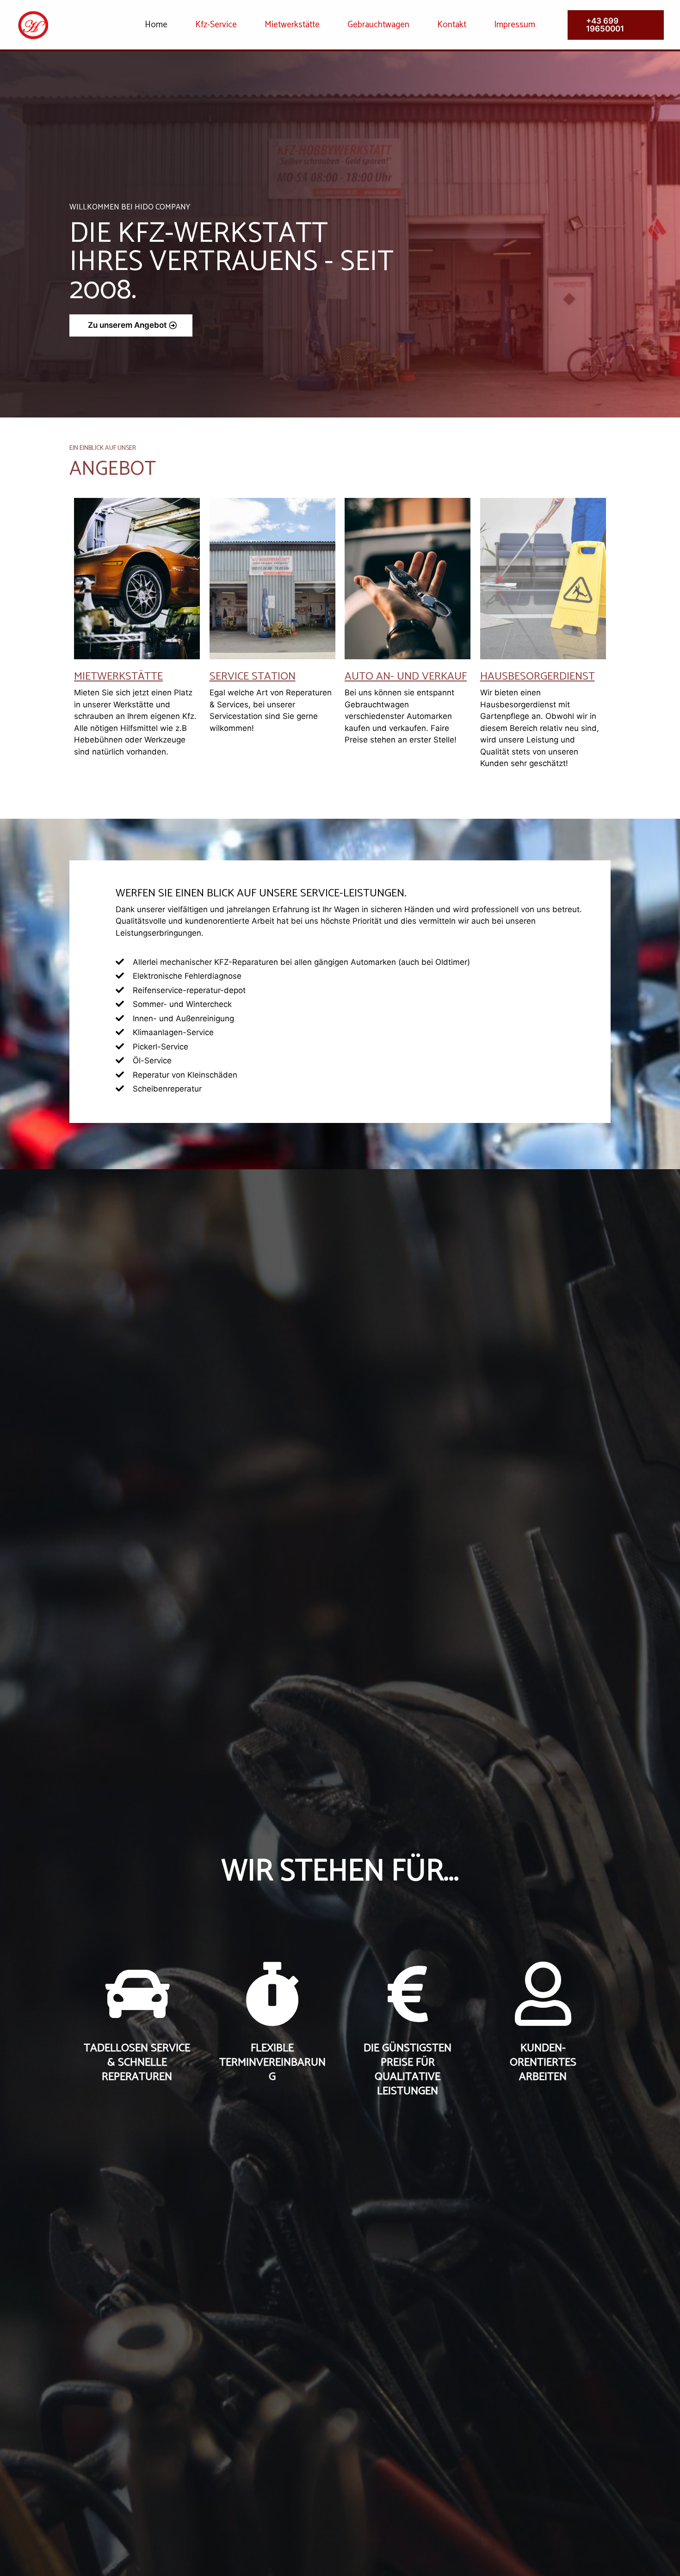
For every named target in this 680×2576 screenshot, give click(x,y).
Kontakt (452, 25)
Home (156, 25)
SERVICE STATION (253, 677)
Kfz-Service (216, 25)
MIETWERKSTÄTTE (118, 677)
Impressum (515, 25)
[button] (131, 325)
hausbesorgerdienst (538, 677)
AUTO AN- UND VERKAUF (406, 677)
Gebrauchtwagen (378, 25)
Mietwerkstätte (292, 25)
